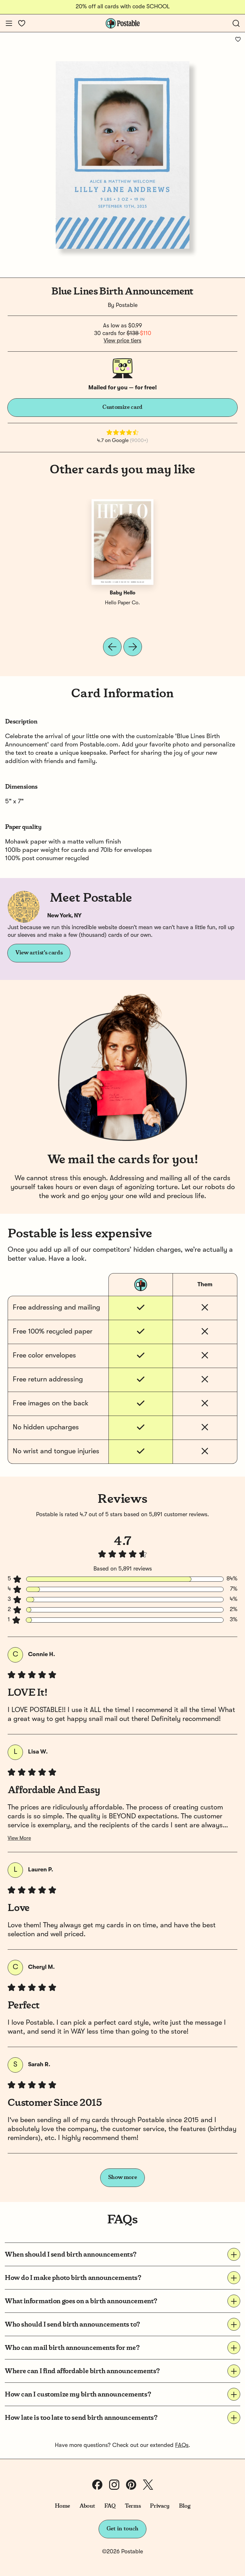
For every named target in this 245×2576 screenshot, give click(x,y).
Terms (133, 2506)
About (87, 2506)
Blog (185, 2506)
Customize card (122, 407)
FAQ (110, 2506)
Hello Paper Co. (122, 603)
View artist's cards (39, 953)
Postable (127, 305)
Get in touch (122, 2529)
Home (63, 2506)
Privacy (160, 2506)
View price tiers (122, 341)
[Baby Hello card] (122, 542)
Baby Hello (122, 593)
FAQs (182, 2445)
